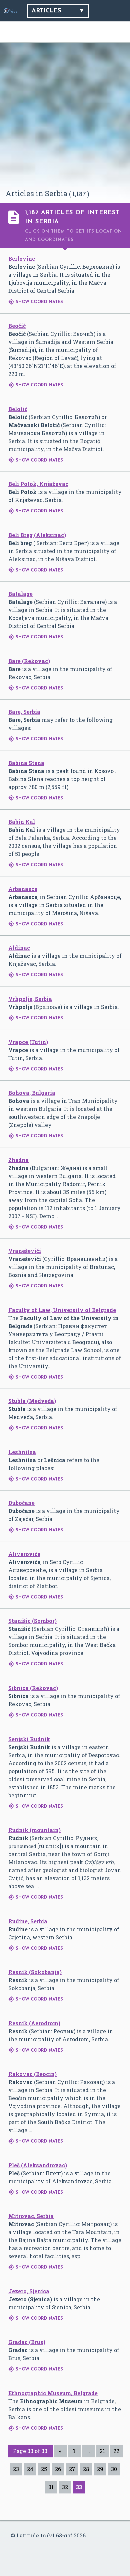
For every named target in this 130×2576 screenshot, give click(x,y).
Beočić (17, 326)
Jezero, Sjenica (29, 2291)
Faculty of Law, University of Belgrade (62, 1310)
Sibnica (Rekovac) (33, 1688)
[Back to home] (10, 11)
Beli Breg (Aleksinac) (37, 535)
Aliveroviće (24, 1554)
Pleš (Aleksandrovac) (38, 2165)
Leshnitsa (22, 1452)
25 (44, 2469)
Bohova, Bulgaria (32, 1093)
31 (51, 2487)
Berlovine (22, 259)
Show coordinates (36, 302)
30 (114, 2469)
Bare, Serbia (24, 712)
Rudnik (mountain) (34, 1830)
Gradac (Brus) (27, 2342)
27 (72, 2469)
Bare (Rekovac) (29, 661)
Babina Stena (26, 763)
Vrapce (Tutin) (28, 1042)
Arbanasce (23, 889)
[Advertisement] (65, 119)
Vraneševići (25, 1251)
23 (16, 2469)
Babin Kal (22, 822)
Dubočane (21, 1503)
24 (30, 2469)
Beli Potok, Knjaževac (38, 484)
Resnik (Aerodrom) (34, 2023)
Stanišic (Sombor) (32, 1621)
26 (58, 2469)
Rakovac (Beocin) (32, 2074)
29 (100, 2469)
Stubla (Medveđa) (32, 1401)
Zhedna (18, 1160)
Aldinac (19, 948)
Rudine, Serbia (28, 1921)
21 (102, 2451)
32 (65, 2487)
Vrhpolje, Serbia (30, 999)
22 (116, 2451)
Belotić (18, 409)
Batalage (20, 594)
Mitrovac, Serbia (31, 2216)
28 (86, 2469)
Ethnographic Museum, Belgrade (53, 2393)
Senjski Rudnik (29, 1739)
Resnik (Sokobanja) (35, 1972)
